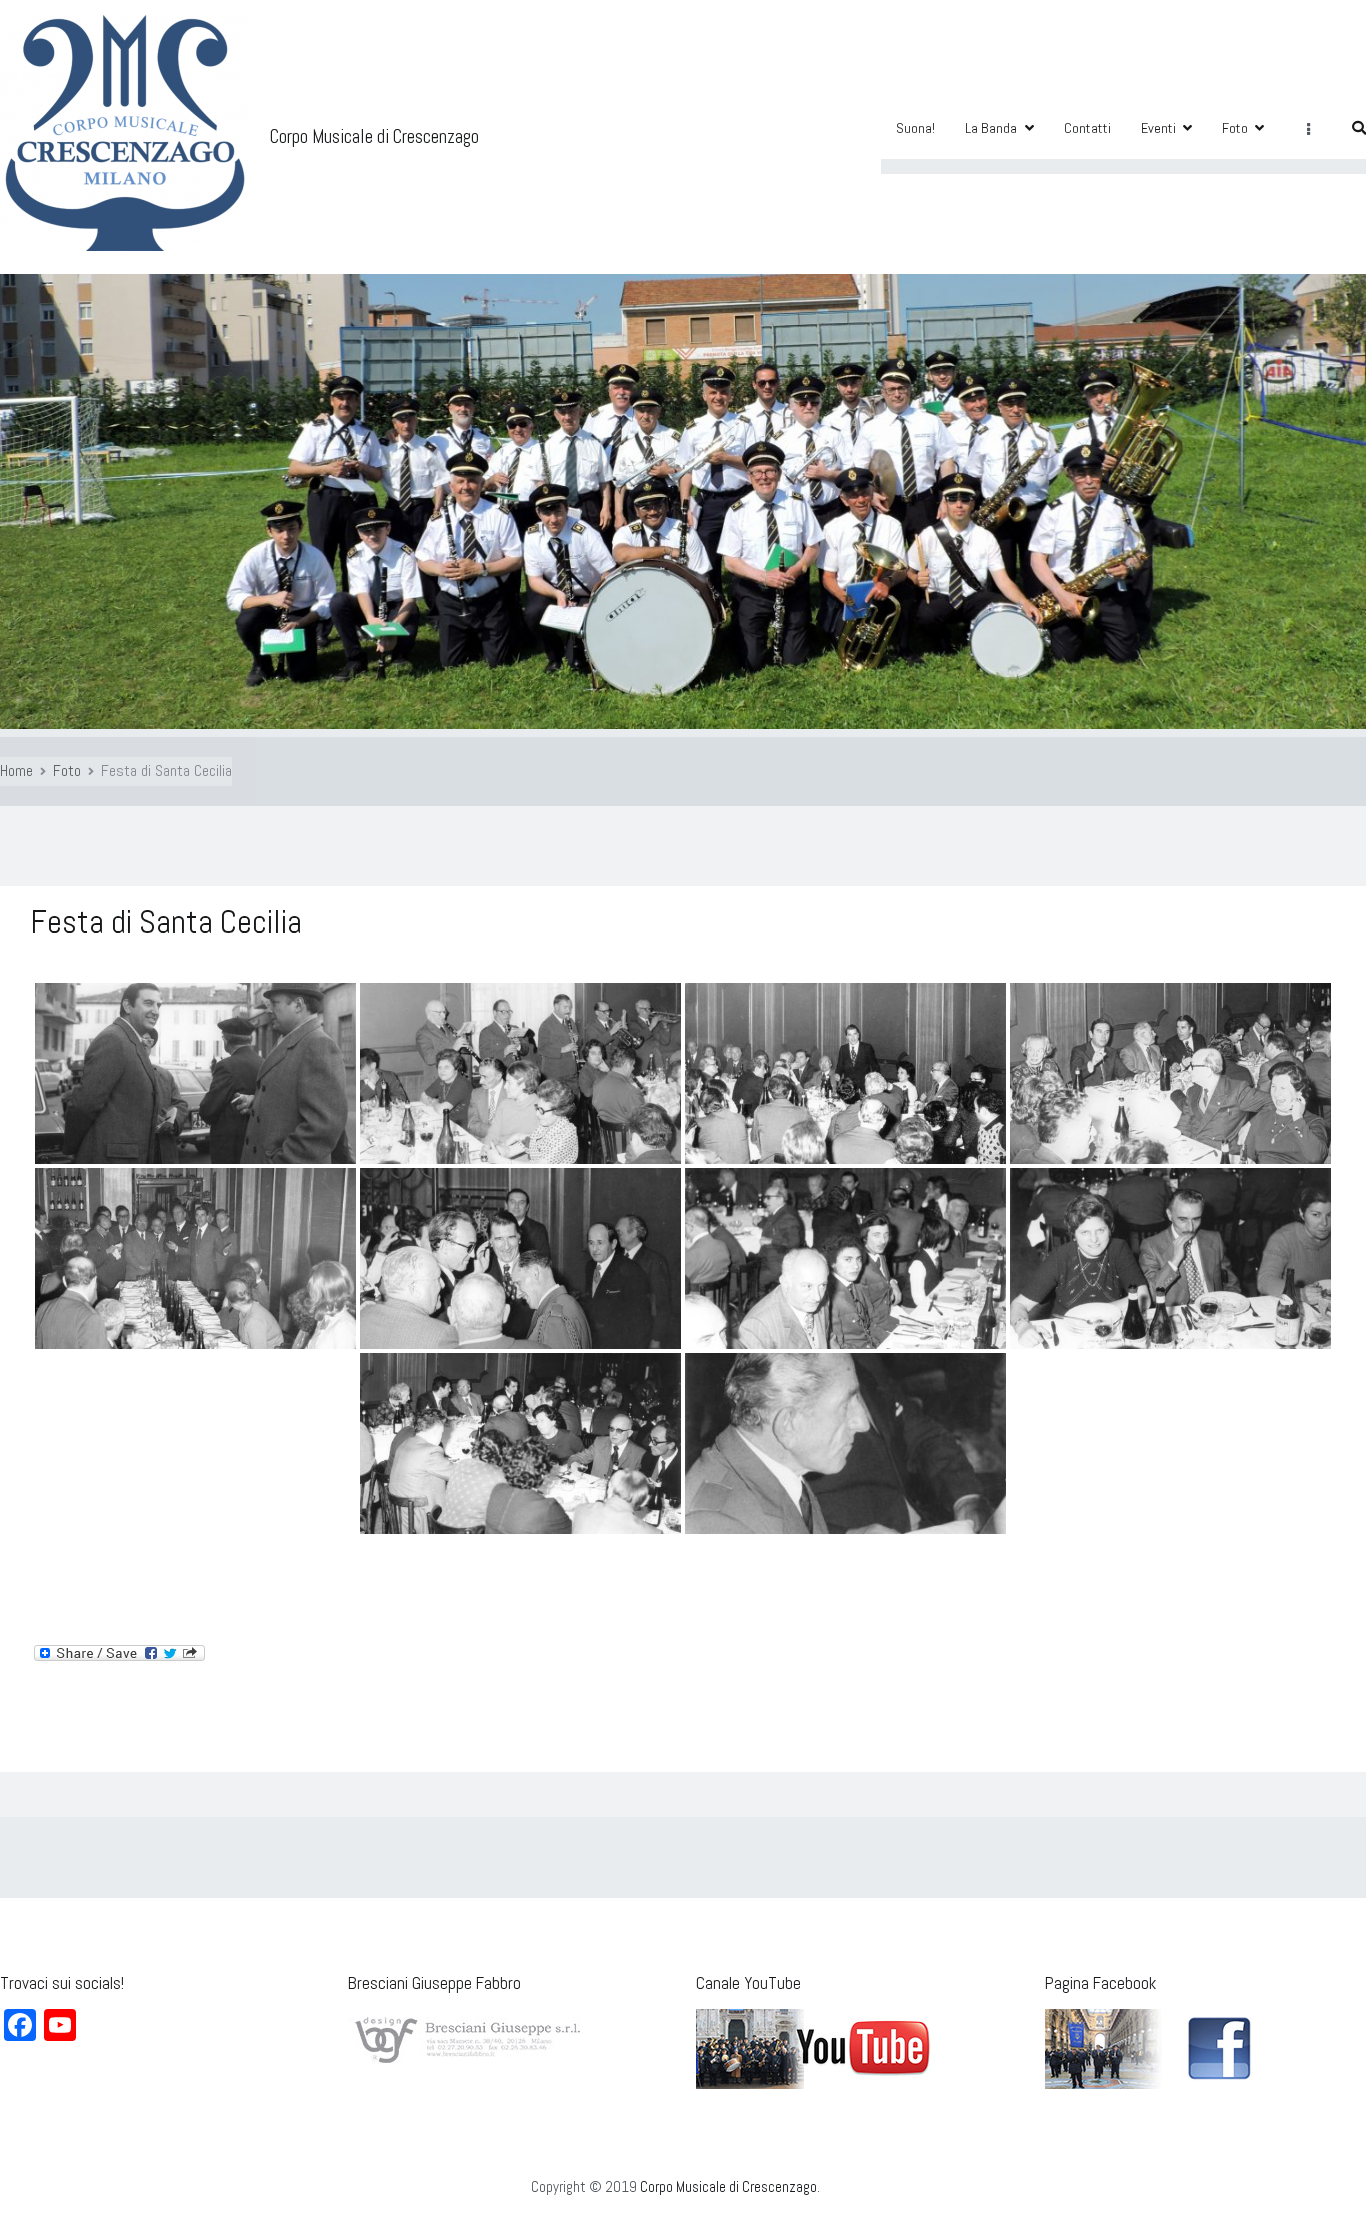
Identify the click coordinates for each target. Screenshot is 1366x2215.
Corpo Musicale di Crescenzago (374, 136)
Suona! (915, 128)
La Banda (991, 128)
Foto (1235, 128)
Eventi (1158, 128)
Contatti (1087, 128)
